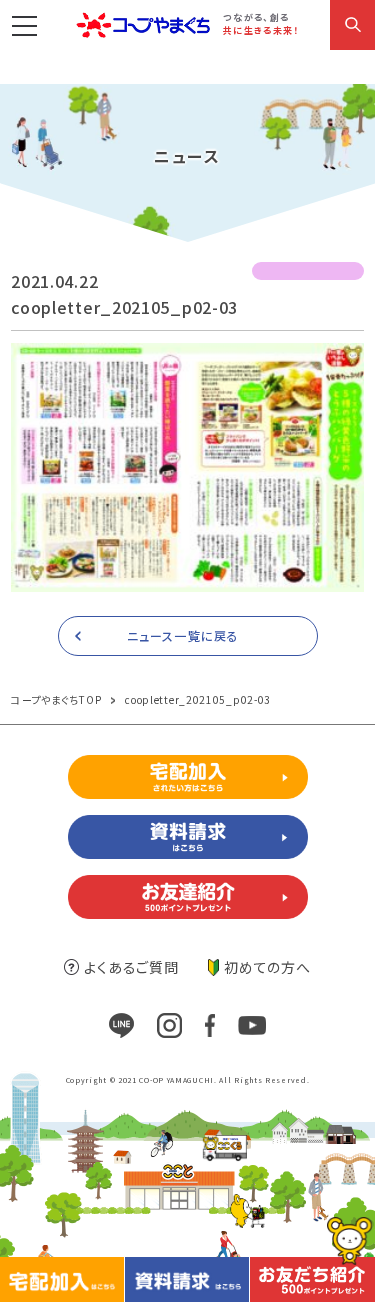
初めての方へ (267, 967)
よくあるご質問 (131, 967)
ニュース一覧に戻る (183, 635)
